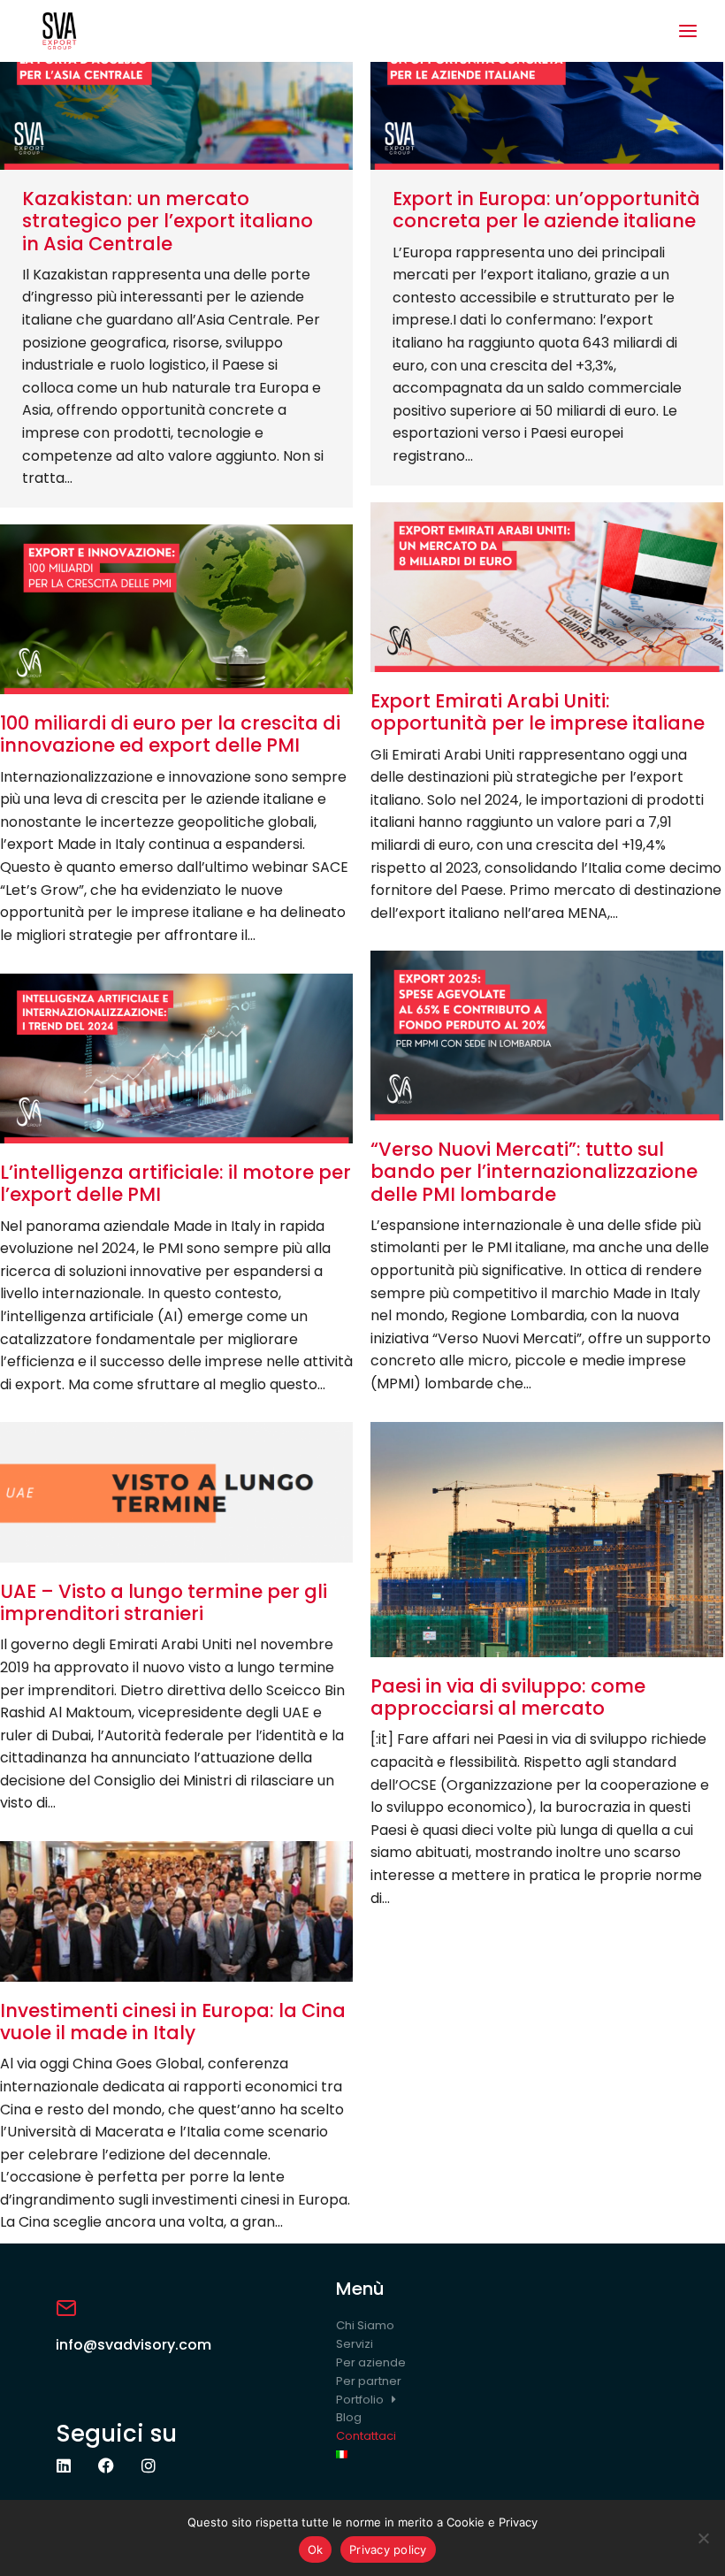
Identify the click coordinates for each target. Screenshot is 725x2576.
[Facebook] (106, 2465)
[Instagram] (149, 2465)
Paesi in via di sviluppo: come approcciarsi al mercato (508, 1697)
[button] (688, 31)
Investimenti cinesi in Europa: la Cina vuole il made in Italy (173, 2022)
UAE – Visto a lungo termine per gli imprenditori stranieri (164, 1602)
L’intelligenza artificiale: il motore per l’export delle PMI (176, 1183)
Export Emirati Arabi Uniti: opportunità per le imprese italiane (538, 712)
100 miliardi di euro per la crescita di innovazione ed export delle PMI (170, 734)
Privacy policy (388, 2549)
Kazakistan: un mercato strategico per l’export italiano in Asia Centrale (168, 221)
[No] (703, 2538)
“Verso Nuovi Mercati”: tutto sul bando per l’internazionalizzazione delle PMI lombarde (534, 1171)
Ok (316, 2549)
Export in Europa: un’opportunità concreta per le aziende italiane (546, 210)
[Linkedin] (64, 2465)
